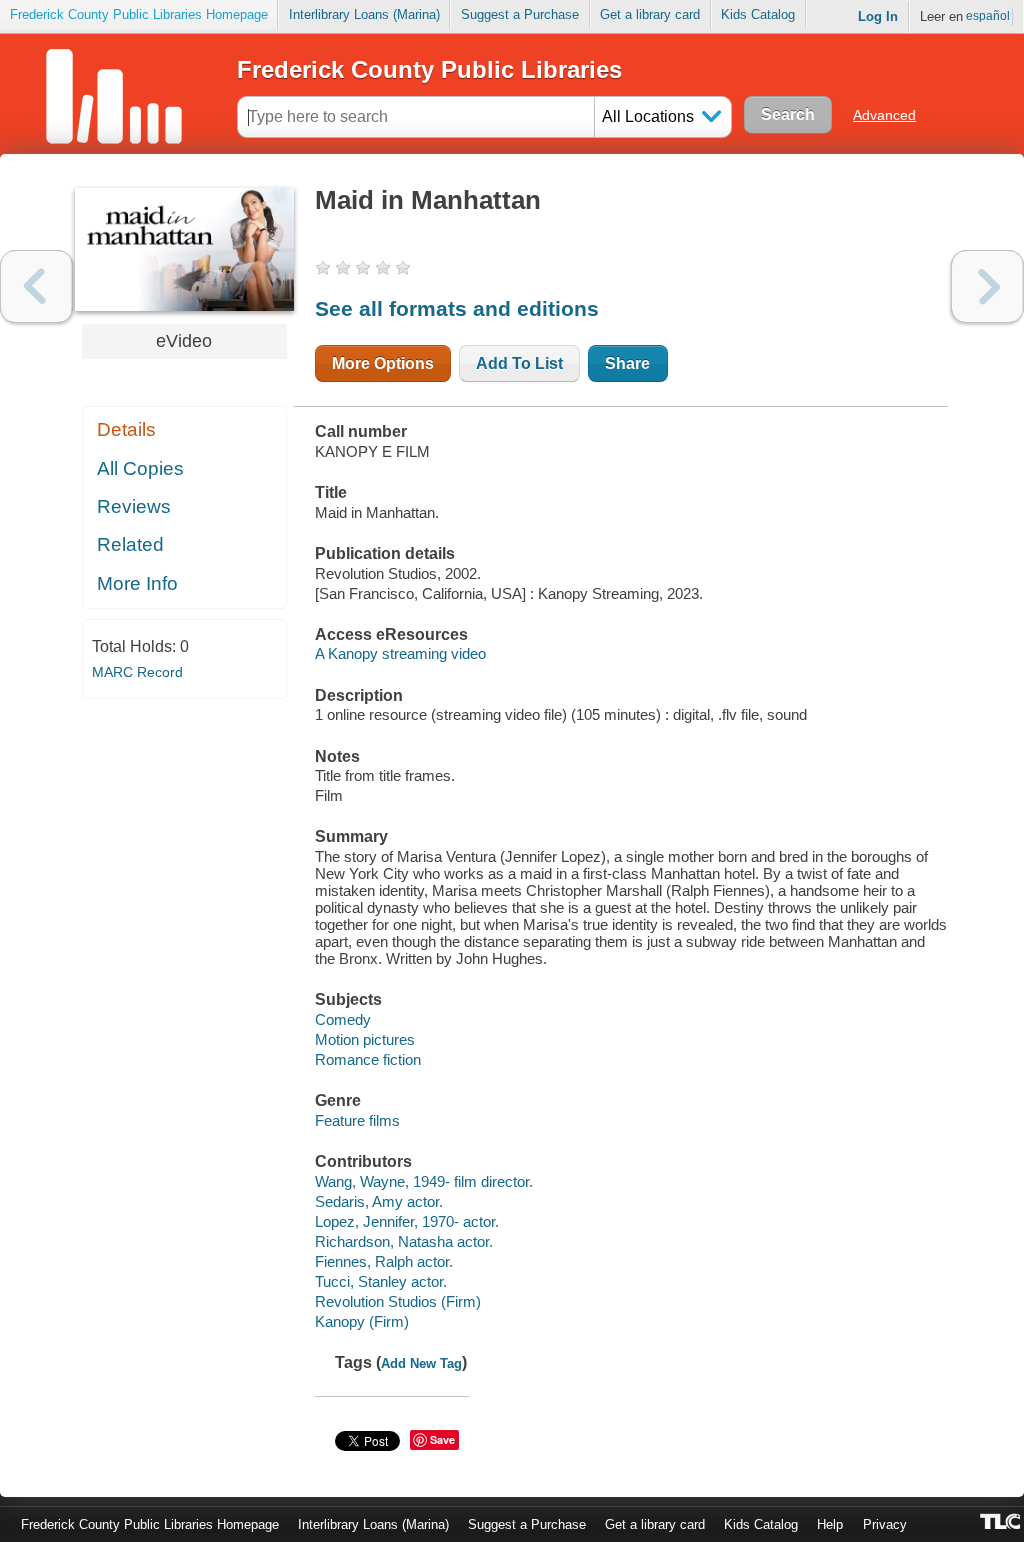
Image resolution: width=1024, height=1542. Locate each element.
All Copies (140, 468)
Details (126, 429)
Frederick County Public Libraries (429, 69)
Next (987, 286)
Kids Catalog (758, 14)
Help (830, 1524)
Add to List (519, 363)
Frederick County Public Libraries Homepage (139, 14)
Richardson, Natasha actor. (404, 1241)
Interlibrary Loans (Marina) (364, 14)
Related (130, 544)
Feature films (357, 1120)
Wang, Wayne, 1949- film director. (424, 1181)
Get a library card (650, 14)
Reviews (134, 506)
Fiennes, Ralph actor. (384, 1261)
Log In (878, 16)
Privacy (885, 1524)
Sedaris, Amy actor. (379, 1201)
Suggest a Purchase (520, 14)
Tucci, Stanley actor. (381, 1281)
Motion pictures (365, 1039)
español (988, 16)
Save (442, 1439)
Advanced (884, 115)
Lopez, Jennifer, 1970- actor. (407, 1221)
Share (627, 363)
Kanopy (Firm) (362, 1321)
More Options (383, 363)
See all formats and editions (457, 308)
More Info (137, 583)
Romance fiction (368, 1059)
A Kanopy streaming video (400, 653)
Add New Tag (421, 1363)
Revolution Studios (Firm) (398, 1301)
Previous (36, 286)
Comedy (343, 1019)
